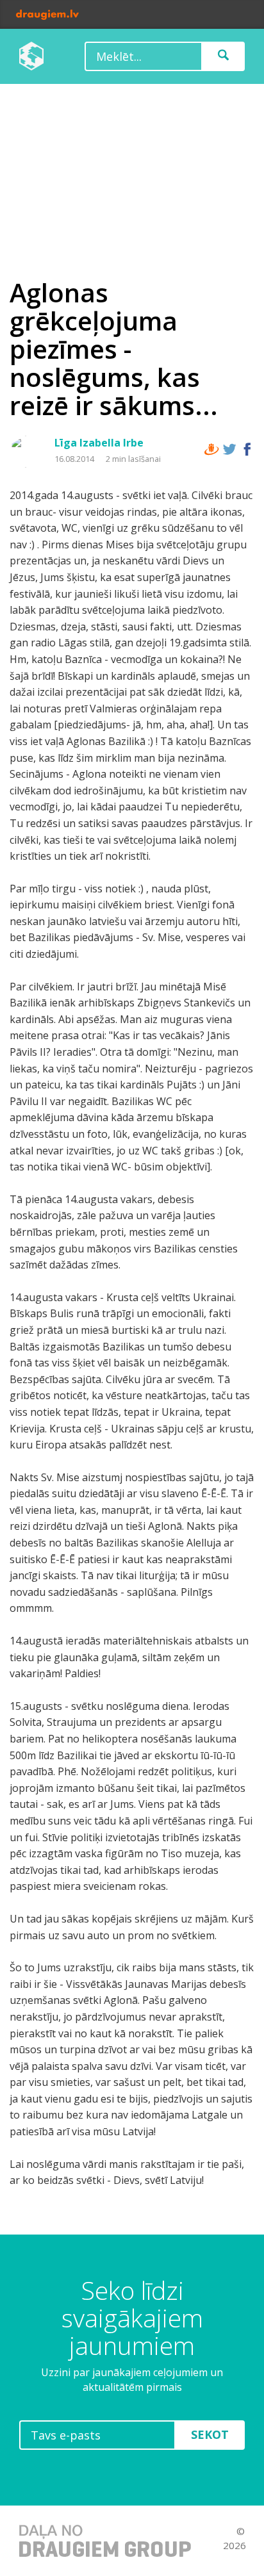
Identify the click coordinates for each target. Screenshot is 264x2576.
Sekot (210, 2434)
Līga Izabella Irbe (99, 443)
